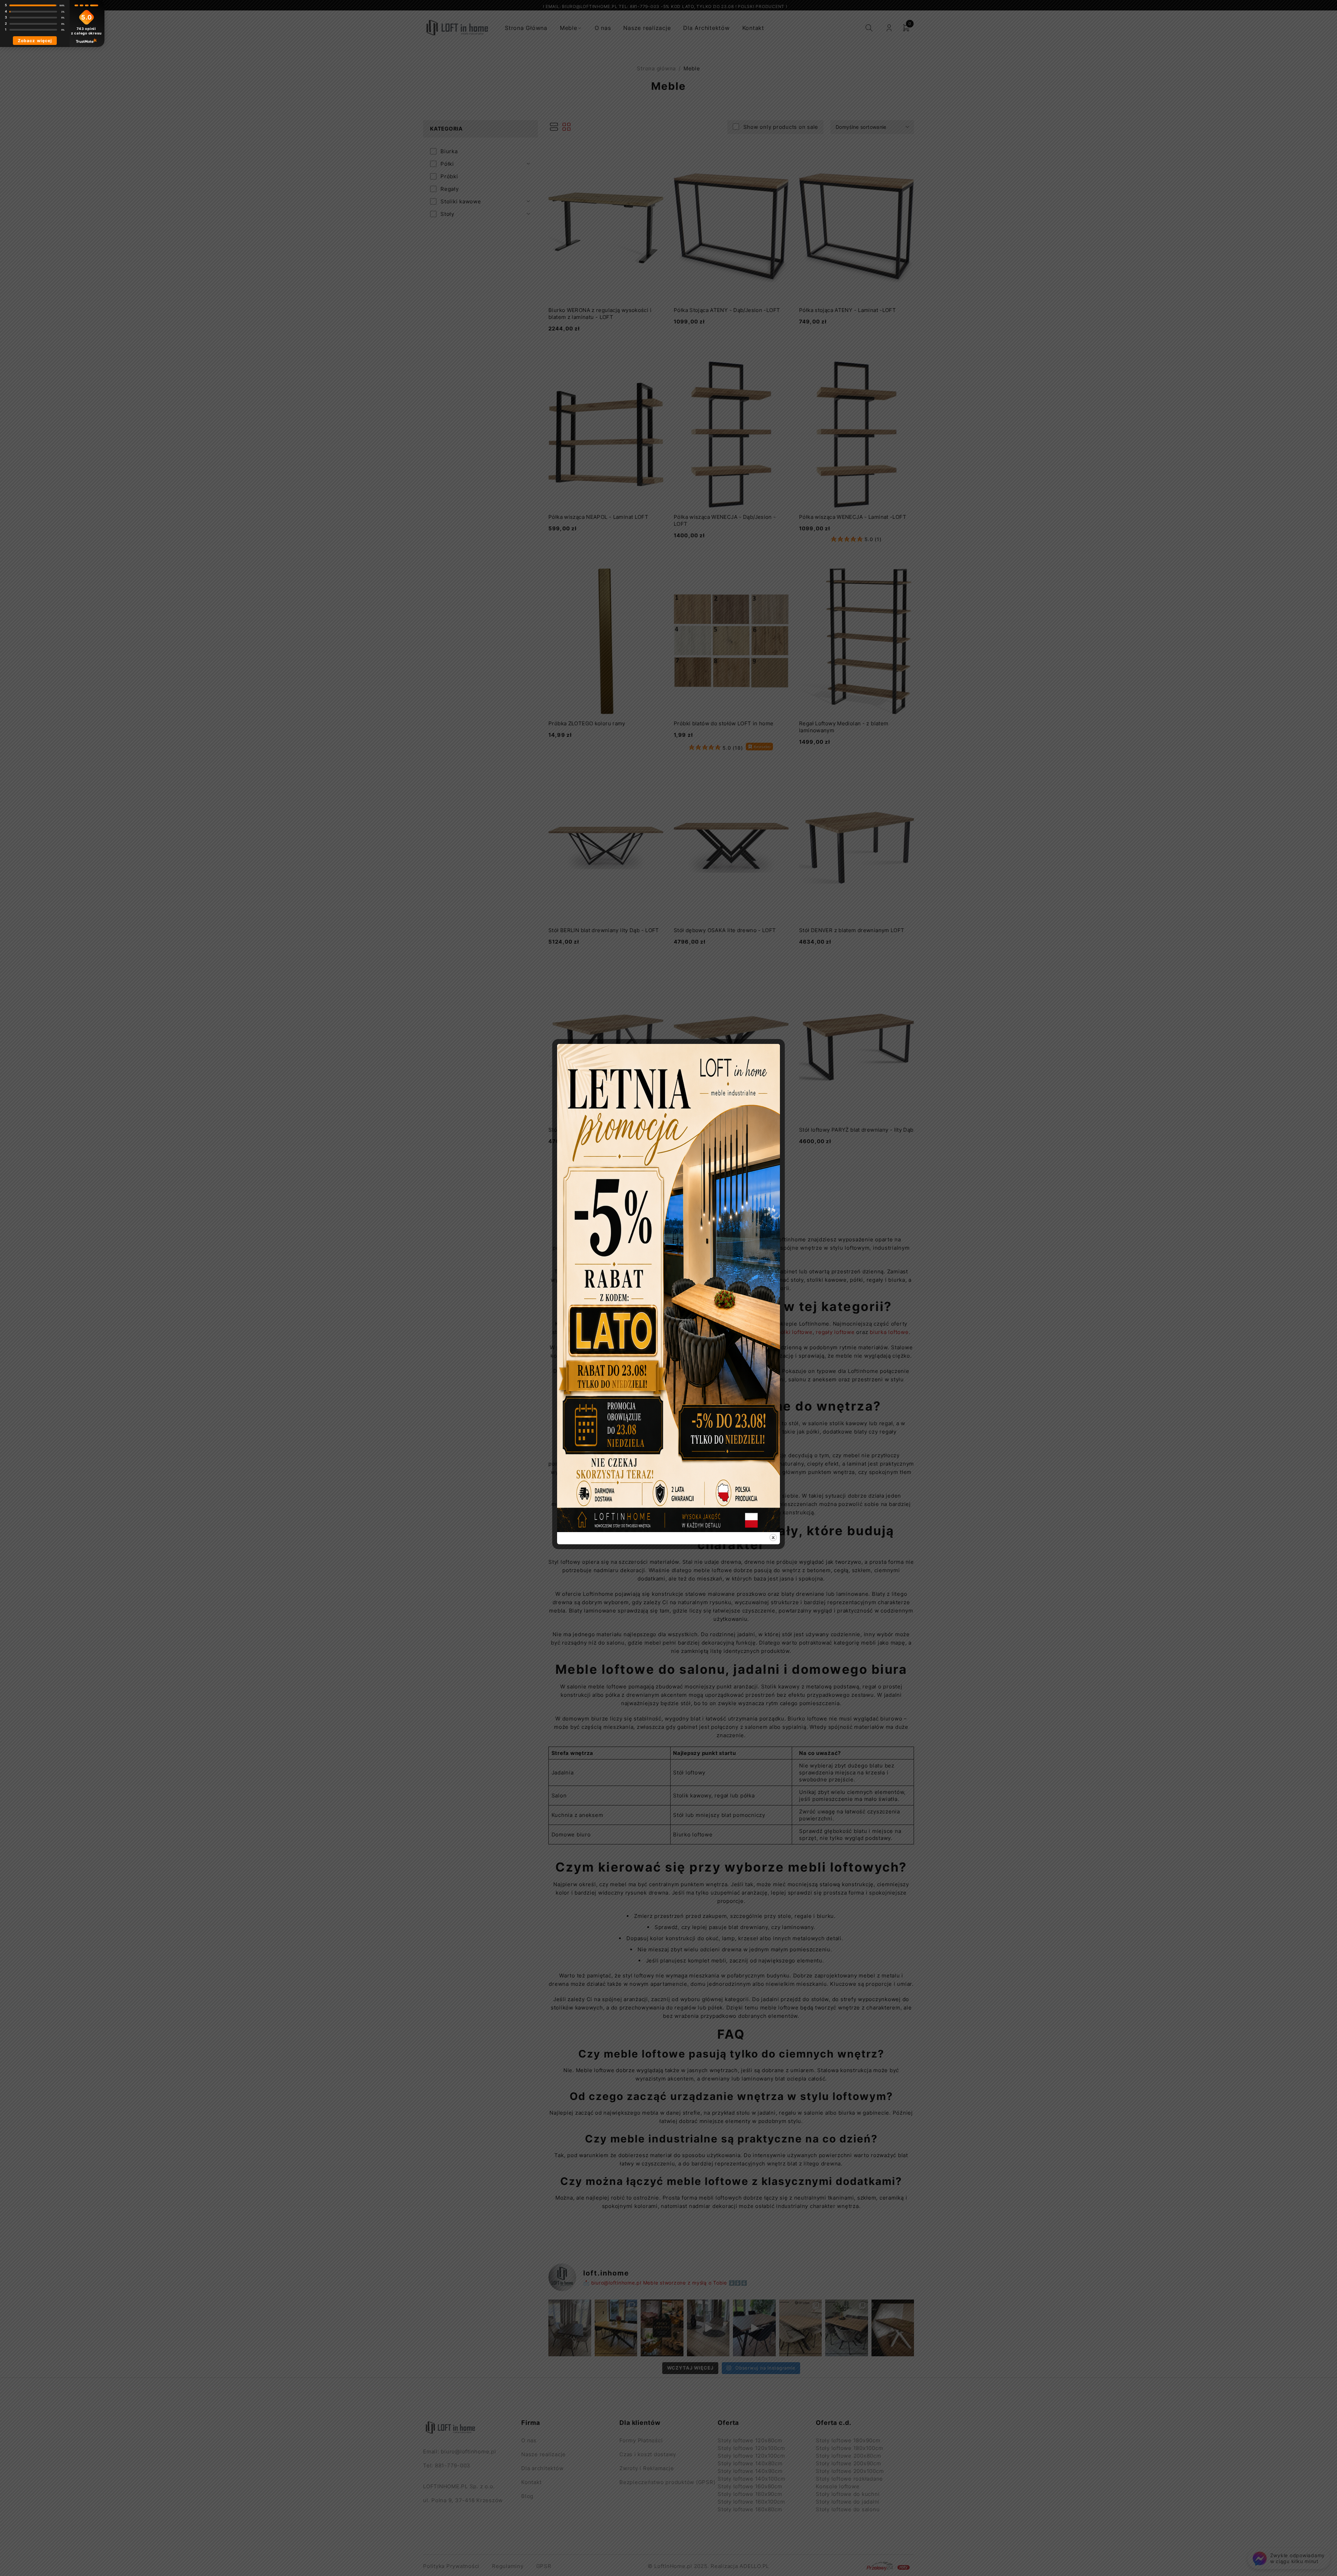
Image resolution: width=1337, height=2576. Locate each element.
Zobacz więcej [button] (35, 41)
